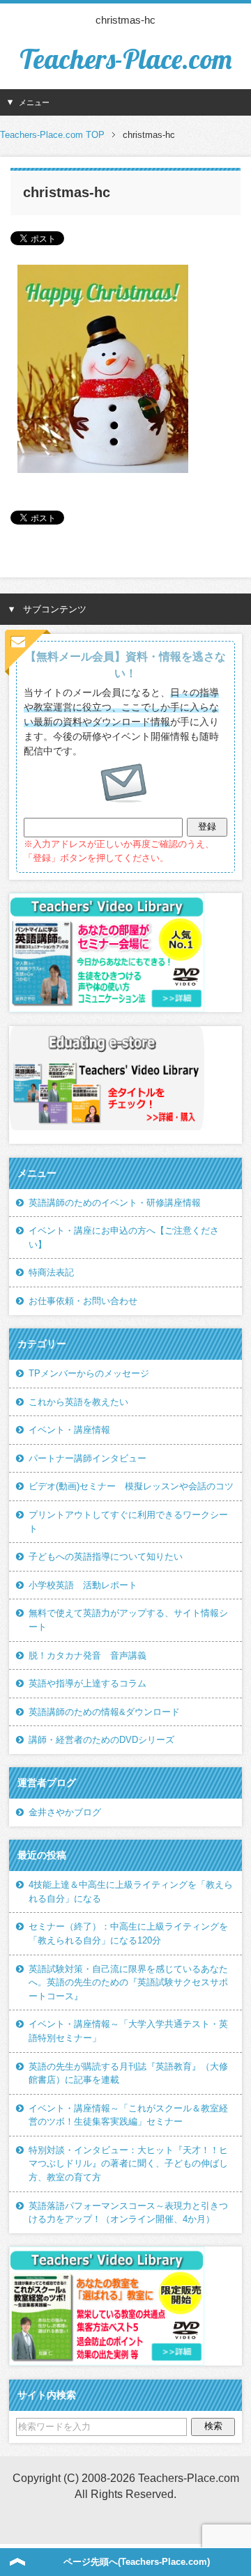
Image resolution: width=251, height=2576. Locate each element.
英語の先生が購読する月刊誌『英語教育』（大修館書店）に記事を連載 (128, 2073)
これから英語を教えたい (78, 1402)
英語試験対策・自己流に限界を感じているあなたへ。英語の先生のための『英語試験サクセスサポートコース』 (128, 1983)
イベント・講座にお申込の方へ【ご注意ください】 (124, 1237)
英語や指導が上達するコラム (88, 1683)
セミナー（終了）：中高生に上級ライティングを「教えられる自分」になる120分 (128, 1933)
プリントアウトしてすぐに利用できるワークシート (128, 1522)
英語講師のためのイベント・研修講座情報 (115, 1203)
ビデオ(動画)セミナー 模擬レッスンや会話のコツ (131, 1486)
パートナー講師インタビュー (88, 1458)
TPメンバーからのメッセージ (89, 1373)
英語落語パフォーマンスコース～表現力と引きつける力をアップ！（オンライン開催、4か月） (128, 2213)
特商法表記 (51, 1272)
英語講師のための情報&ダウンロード (104, 1712)
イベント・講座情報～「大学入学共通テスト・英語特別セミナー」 (128, 2031)
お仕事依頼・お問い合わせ (83, 1301)
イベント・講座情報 (69, 1430)
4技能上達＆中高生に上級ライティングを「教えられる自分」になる (131, 1892)
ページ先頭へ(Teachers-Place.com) (137, 2562)
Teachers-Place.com (125, 59)
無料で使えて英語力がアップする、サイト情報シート (128, 1620)
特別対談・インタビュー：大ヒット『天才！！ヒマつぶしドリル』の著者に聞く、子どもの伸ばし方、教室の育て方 (128, 2164)
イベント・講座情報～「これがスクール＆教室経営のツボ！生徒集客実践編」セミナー (128, 2115)
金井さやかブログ (65, 1812)
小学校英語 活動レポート (83, 1585)
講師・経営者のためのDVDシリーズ (101, 1740)
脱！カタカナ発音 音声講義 (88, 1655)
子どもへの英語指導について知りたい (106, 1557)
